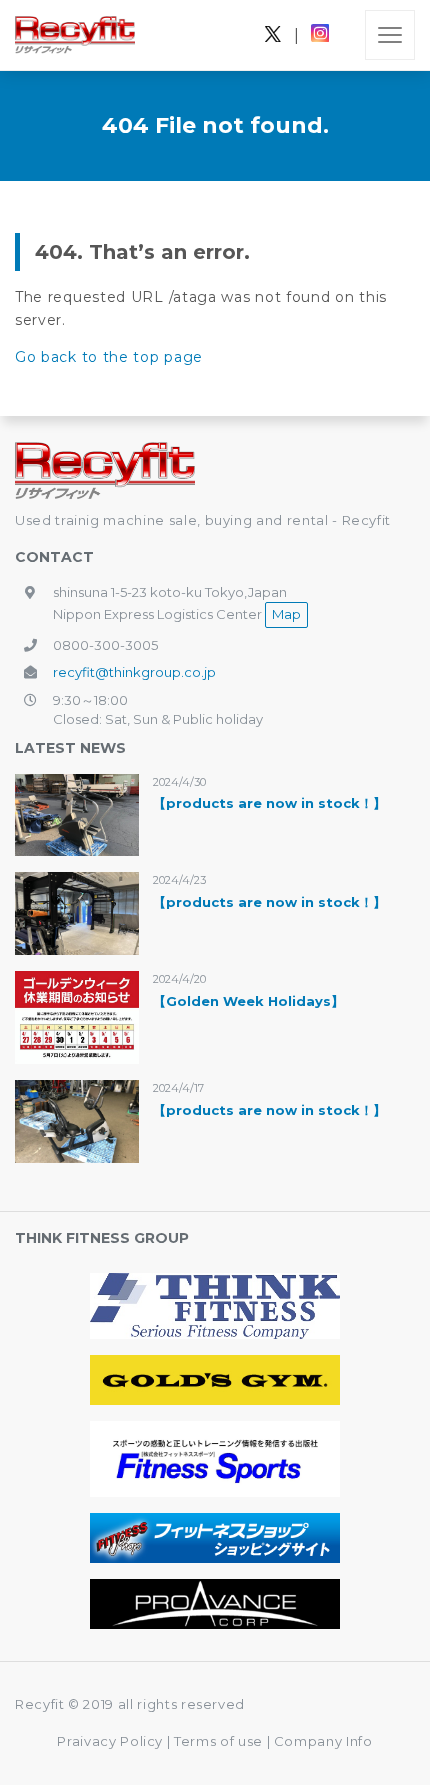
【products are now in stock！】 (269, 803)
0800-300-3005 (105, 645)
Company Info (323, 1741)
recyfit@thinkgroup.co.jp (134, 672)
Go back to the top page (109, 357)
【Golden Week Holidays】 (248, 1001)
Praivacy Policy (110, 1741)
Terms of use (220, 1741)
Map (286, 614)
